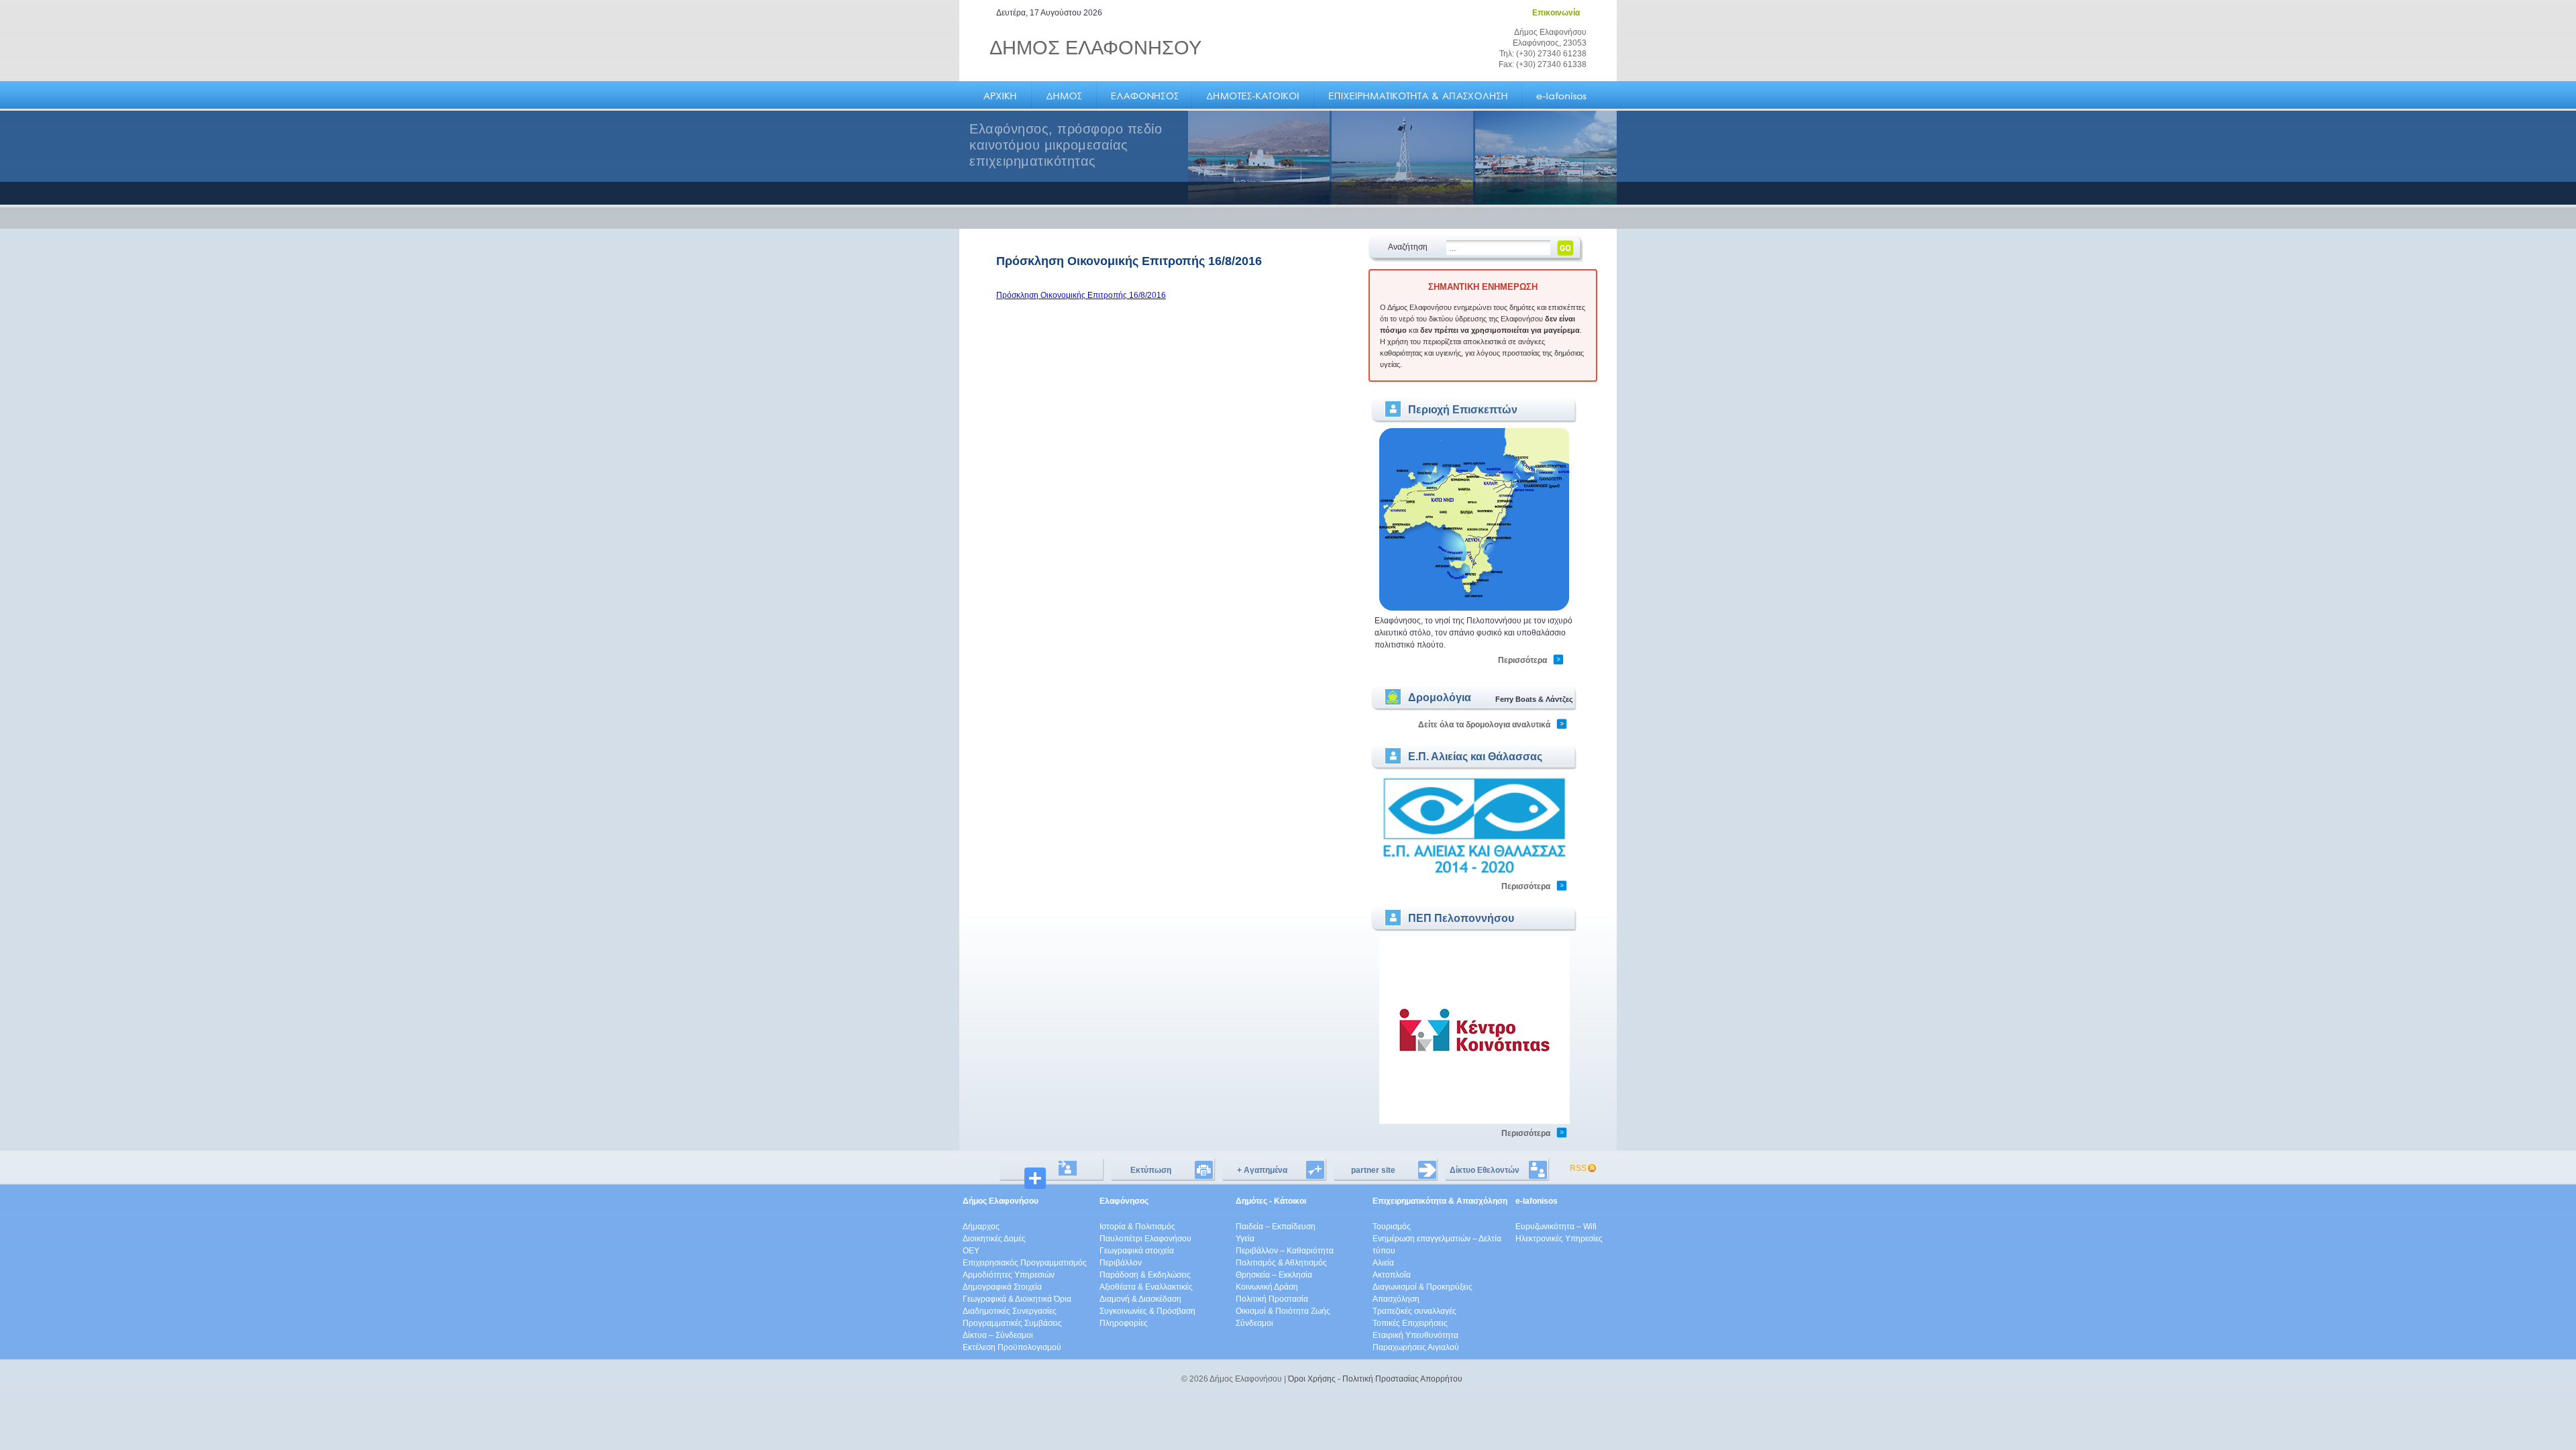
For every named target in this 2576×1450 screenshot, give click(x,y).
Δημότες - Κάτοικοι (1271, 1201)
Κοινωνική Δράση (1267, 1287)
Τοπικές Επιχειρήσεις (1410, 1323)
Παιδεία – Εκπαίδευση (1276, 1227)
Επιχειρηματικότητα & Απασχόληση (1440, 1201)
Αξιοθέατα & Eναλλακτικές (1146, 1287)
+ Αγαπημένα (1262, 1170)
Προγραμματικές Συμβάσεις (1012, 1323)
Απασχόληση (1396, 1299)
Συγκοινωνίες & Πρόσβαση (1147, 1311)
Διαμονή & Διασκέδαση (1140, 1299)
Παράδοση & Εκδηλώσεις (1145, 1275)
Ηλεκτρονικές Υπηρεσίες (1559, 1239)
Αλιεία (1383, 1263)
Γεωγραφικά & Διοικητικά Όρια (1017, 1299)
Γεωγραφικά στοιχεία (1137, 1251)
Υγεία (1245, 1239)
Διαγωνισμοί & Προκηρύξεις (1423, 1287)
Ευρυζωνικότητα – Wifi (1556, 1227)
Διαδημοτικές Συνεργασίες (1010, 1311)
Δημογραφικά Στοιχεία (1002, 1287)
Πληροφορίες (1124, 1323)
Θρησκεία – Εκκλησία (1274, 1275)
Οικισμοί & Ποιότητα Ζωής (1283, 1311)
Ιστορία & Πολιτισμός (1137, 1227)
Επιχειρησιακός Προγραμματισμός (1025, 1263)
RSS (1578, 1168)
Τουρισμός (1392, 1227)
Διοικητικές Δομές (994, 1239)
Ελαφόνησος (1124, 1201)
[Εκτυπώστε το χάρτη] (1474, 609)
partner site (1373, 1170)
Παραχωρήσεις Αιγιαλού (1416, 1347)
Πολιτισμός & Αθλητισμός (1281, 1263)
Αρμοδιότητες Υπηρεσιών (1009, 1275)
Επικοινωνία (1556, 13)
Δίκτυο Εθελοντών (1485, 1170)
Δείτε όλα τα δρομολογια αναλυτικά (1484, 725)
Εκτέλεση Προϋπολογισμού (1012, 1347)
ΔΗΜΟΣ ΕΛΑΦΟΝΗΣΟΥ (1095, 48)
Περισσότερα (1522, 660)
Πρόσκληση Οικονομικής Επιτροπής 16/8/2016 (1081, 295)
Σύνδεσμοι (1254, 1323)
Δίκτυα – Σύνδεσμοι (998, 1335)
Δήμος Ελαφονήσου (1001, 1201)
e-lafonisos (1537, 1201)
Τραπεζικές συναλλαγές (1414, 1311)
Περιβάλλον (1121, 1263)
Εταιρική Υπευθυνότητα (1415, 1335)
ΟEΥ (971, 1251)
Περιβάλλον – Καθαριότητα (1285, 1251)
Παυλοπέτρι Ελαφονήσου (1145, 1239)
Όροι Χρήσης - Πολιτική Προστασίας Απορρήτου (1375, 1379)
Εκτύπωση (1151, 1170)
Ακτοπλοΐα (1392, 1275)
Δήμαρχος (981, 1227)
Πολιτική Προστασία (1272, 1299)
